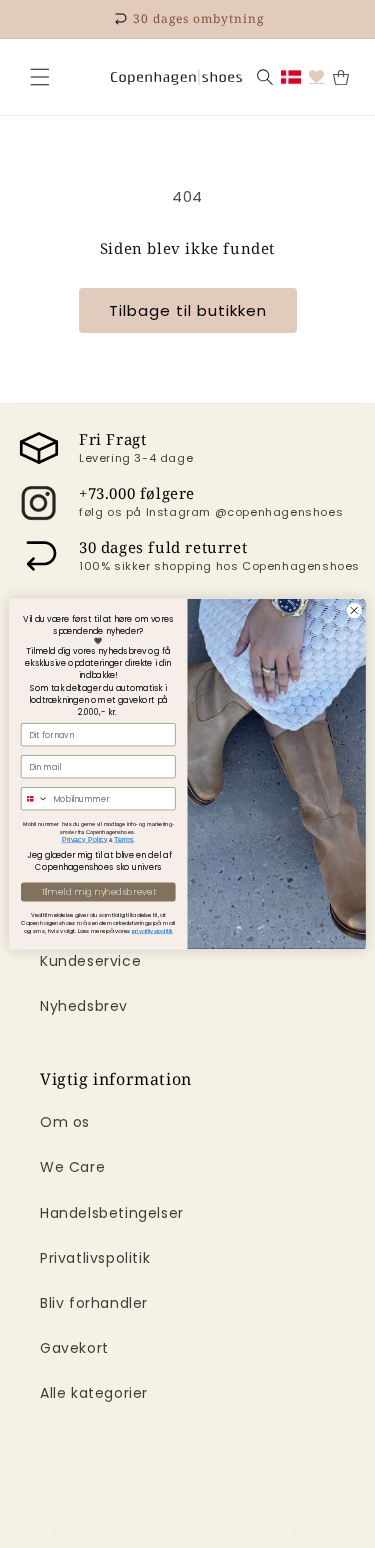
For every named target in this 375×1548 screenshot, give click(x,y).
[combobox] (34, 799)
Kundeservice (90, 961)
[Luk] (40, 77)
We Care (72, 1167)
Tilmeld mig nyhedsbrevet (98, 892)
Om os (65, 1122)
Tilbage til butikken (188, 310)
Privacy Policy (85, 840)
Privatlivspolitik (95, 1258)
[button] (40, 77)
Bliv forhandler (94, 1303)
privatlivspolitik (152, 931)
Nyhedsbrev (84, 1006)
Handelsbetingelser (112, 1213)
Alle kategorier (94, 1393)
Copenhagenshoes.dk (159, 1532)
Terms (124, 840)
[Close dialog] (354, 611)
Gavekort (74, 1348)
